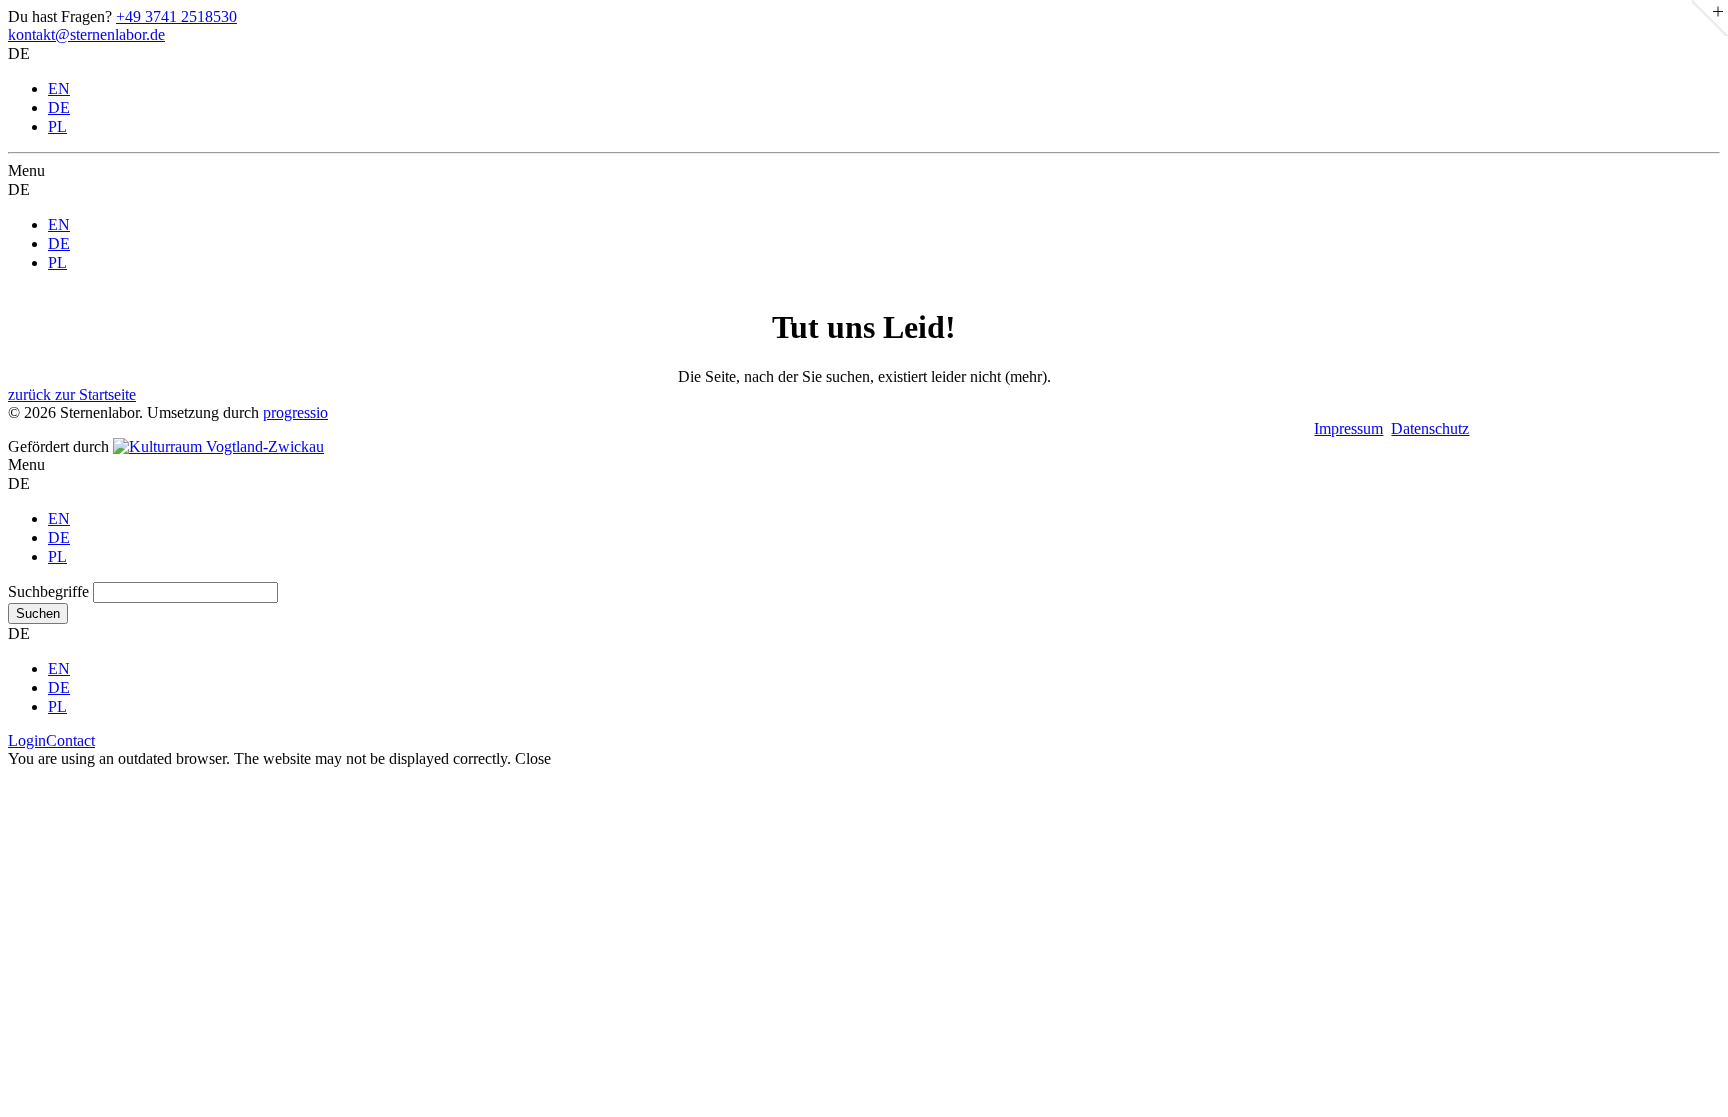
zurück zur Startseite (72, 394)
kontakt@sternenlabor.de (86, 34)
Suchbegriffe (48, 591)
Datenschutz (1430, 428)
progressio (295, 412)
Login (27, 740)
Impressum (1348, 428)
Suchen (38, 613)
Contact (70, 740)
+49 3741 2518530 (176, 16)
